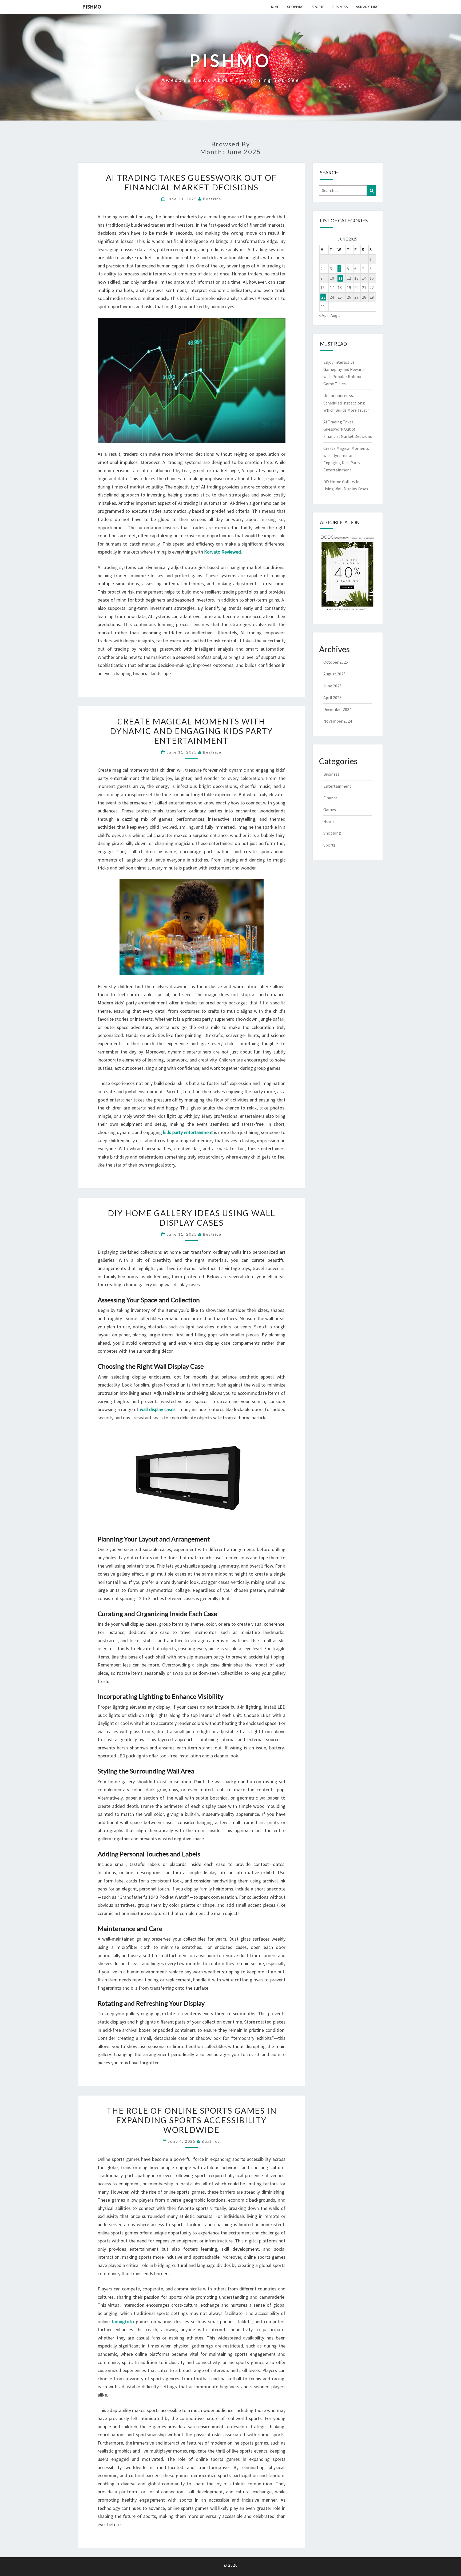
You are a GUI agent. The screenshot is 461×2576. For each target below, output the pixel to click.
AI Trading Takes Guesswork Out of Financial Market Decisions (191, 182)
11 (340, 278)
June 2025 (332, 686)
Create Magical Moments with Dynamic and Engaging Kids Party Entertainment (191, 731)
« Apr (324, 315)
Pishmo (92, 7)
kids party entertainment (188, 1132)
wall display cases (158, 1409)
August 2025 (334, 674)
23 (323, 297)
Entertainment (337, 786)
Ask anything (367, 7)
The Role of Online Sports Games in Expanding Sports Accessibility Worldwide (192, 2120)
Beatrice (212, 199)
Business (340, 7)
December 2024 (337, 709)
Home (274, 7)
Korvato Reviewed (222, 552)
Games (330, 810)
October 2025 (336, 662)
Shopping (295, 7)
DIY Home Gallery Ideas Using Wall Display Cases (192, 1218)
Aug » (335, 315)
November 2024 (338, 721)
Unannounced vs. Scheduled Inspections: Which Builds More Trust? (346, 403)
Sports (318, 7)
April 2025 (332, 698)
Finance (330, 798)
